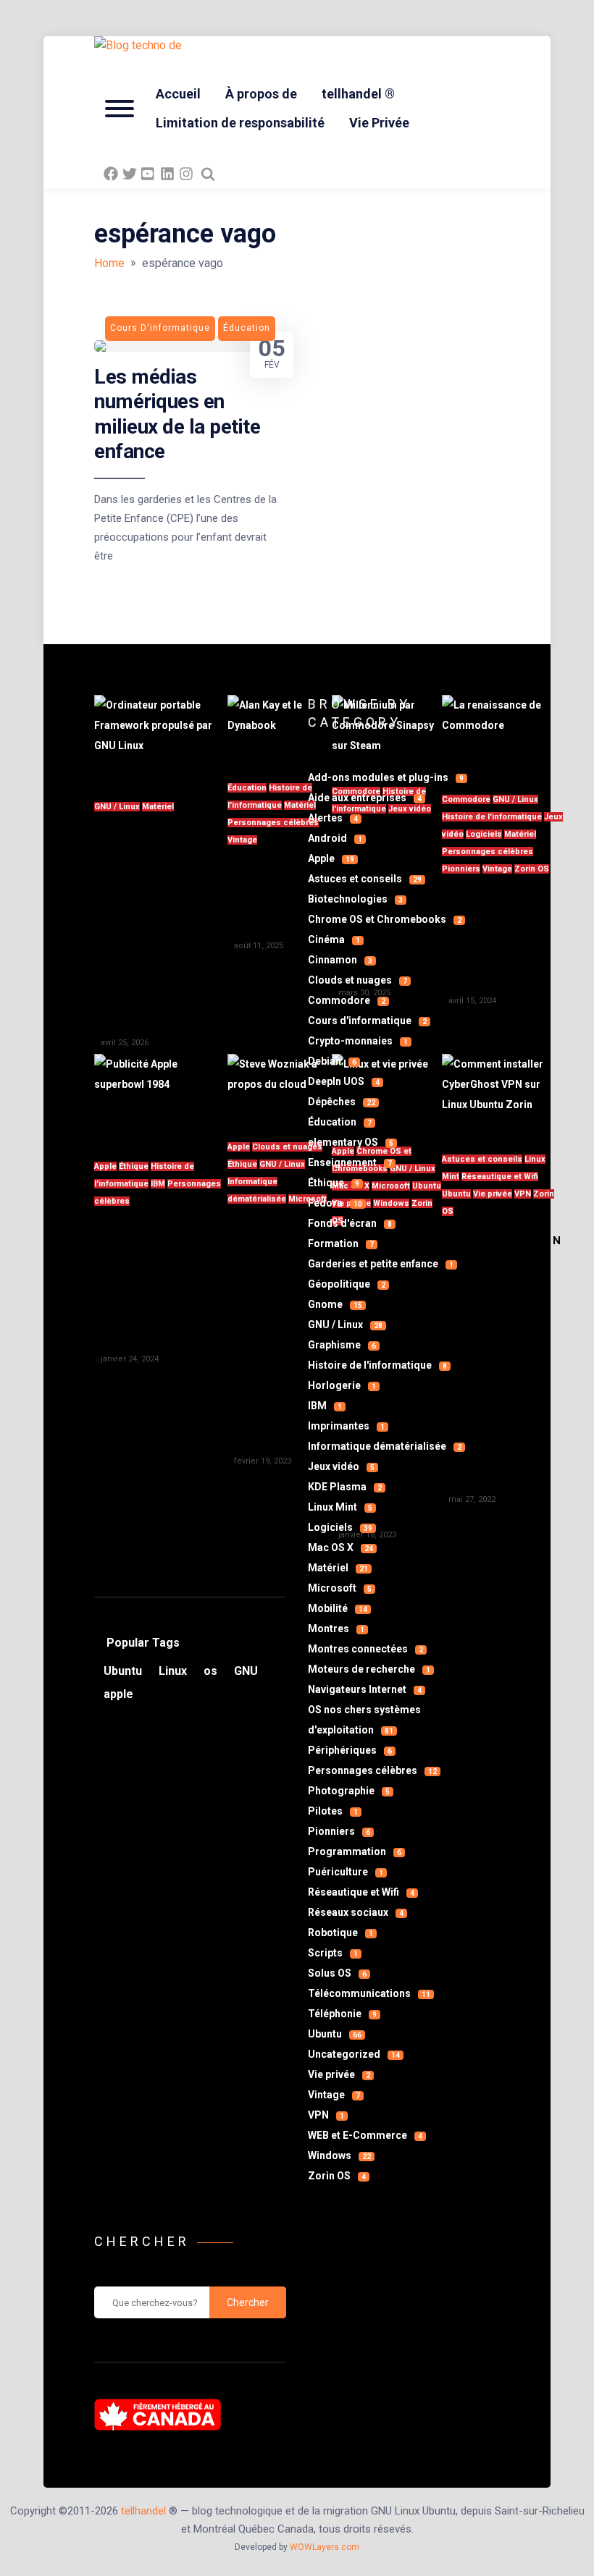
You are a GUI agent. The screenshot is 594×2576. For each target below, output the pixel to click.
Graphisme (342, 1345)
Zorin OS (532, 869)
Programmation (355, 1851)
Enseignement (350, 1162)
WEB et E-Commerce (365, 2135)
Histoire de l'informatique (377, 1365)
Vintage (242, 840)
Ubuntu (335, 2034)
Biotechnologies (355, 899)
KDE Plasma (345, 1487)
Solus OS (337, 1973)
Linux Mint (340, 1507)
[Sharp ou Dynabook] (280, 730)
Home (109, 263)
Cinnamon (340, 960)
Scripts (333, 1953)
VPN (523, 1194)
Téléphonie (342, 2014)
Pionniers (339, 1831)
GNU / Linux (117, 807)
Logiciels (340, 1527)
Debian (332, 1061)
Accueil (178, 94)
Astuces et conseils (365, 879)
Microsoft (340, 1588)
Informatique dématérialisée (385, 1446)
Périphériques (350, 1750)
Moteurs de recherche (369, 1669)
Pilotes (333, 1811)
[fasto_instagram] (186, 174)
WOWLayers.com (325, 2547)
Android (335, 838)
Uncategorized (354, 2054)
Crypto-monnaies (358, 1041)
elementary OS (351, 1142)
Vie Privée (379, 123)
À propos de (261, 94)
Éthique (134, 1166)
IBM (158, 1184)
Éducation (247, 788)
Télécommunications (369, 1993)
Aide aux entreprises (365, 798)
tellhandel (143, 2511)
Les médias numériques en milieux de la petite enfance (177, 414)
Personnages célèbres (273, 823)
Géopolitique (347, 1284)
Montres (336, 1629)
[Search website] (208, 174)
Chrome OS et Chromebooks (385, 919)
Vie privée (339, 2074)
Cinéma (334, 939)
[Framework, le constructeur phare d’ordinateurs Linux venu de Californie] (161, 739)
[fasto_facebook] (111, 174)
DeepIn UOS (344, 1081)
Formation (341, 1243)
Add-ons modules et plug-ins (386, 777)
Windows (339, 2155)
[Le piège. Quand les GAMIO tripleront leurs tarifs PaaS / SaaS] (280, 1089)
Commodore (347, 1000)
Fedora (335, 1203)
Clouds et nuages (287, 1147)
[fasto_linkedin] (167, 174)
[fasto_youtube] (148, 174)
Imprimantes (346, 1426)
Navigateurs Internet (365, 1689)
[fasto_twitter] (130, 174)
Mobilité (338, 1608)
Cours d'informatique (367, 1021)
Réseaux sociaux (356, 1912)
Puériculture (346, 1872)
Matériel (158, 807)
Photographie (349, 1791)
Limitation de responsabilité (240, 123)
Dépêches (342, 1102)
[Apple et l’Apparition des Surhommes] (161, 1098)
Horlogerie (342, 1385)
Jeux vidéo (341, 1466)
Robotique (340, 1933)
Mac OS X (340, 1547)
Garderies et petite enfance (381, 1264)
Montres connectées (365, 1649)
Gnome (335, 1304)
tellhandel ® (358, 94)
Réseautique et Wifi (361, 1892)
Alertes (333, 818)
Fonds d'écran (350, 1223)
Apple (105, 1166)
